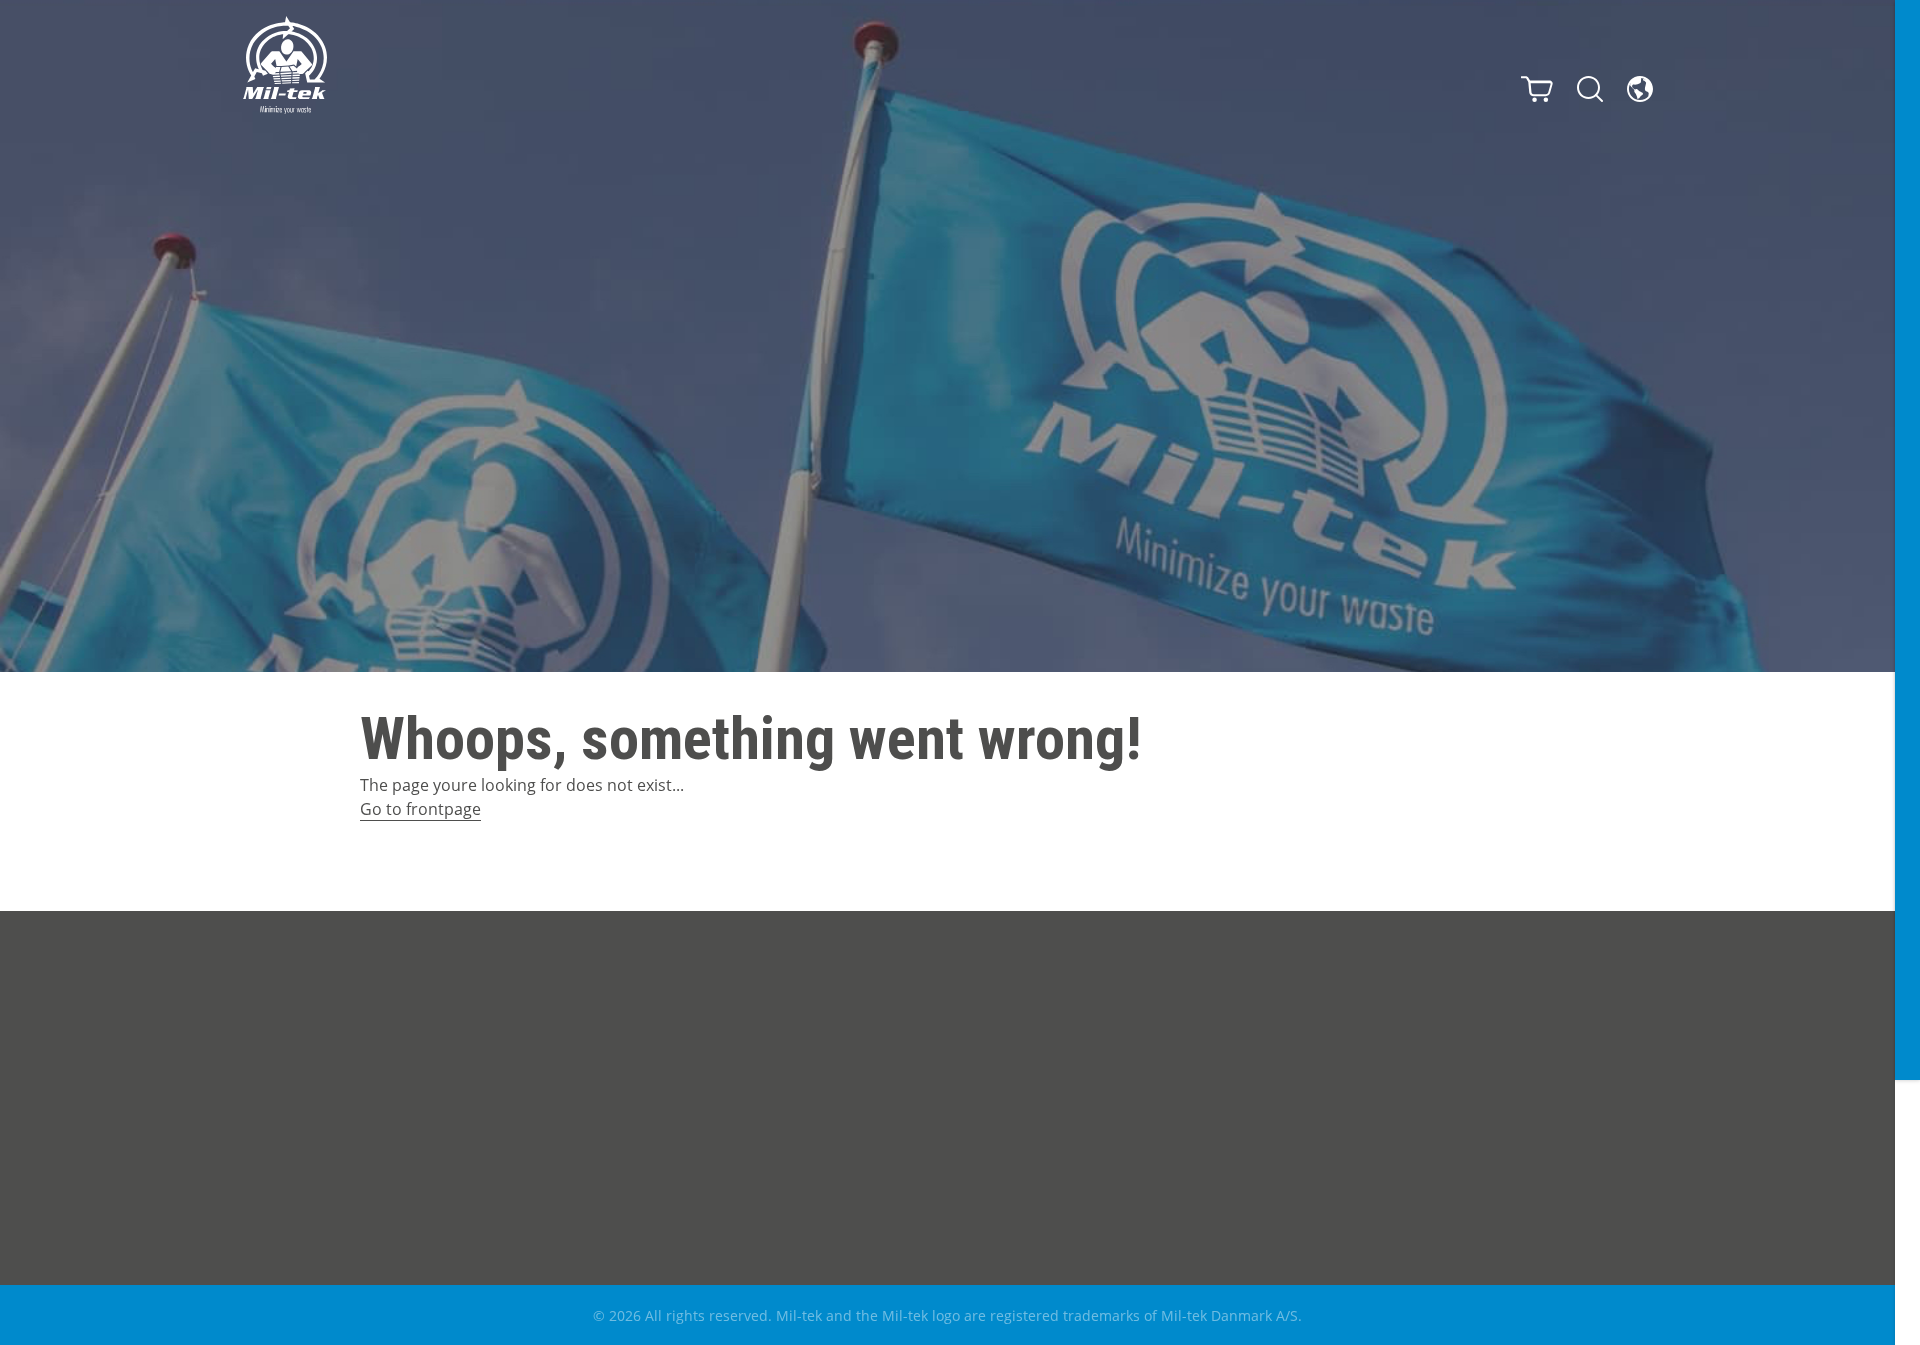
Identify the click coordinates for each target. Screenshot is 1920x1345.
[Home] (285, 65)
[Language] (1640, 89)
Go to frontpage (420, 809)
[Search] (1590, 89)
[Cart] (1537, 89)
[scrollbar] (1907, 672)
